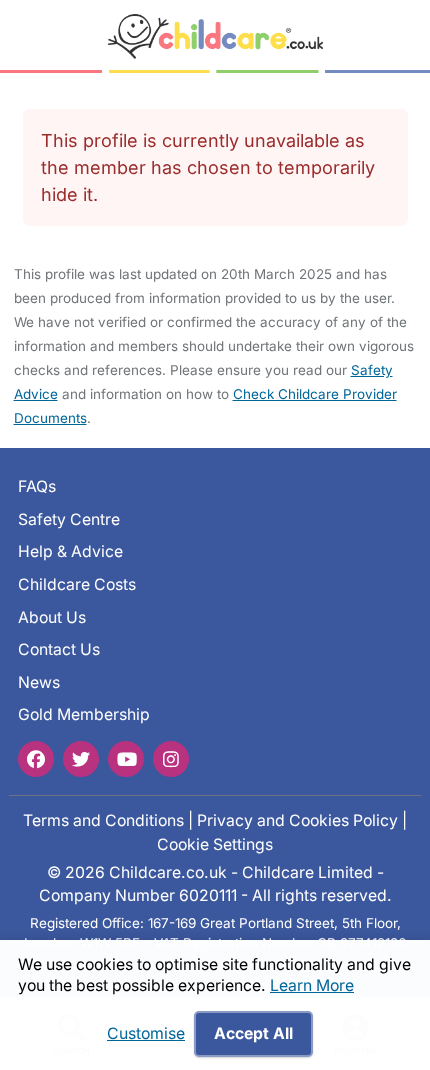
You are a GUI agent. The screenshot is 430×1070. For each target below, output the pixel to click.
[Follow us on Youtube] (126, 759)
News (39, 682)
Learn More (312, 985)
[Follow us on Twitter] (81, 759)
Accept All (253, 1033)
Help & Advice (70, 552)
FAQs (37, 486)
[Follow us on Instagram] (171, 759)
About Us (52, 617)
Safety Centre (69, 519)
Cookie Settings (215, 844)
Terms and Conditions (103, 820)
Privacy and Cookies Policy (297, 820)
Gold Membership (84, 715)
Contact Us (59, 649)
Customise (146, 1033)
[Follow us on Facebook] (36, 759)
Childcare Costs (77, 584)
